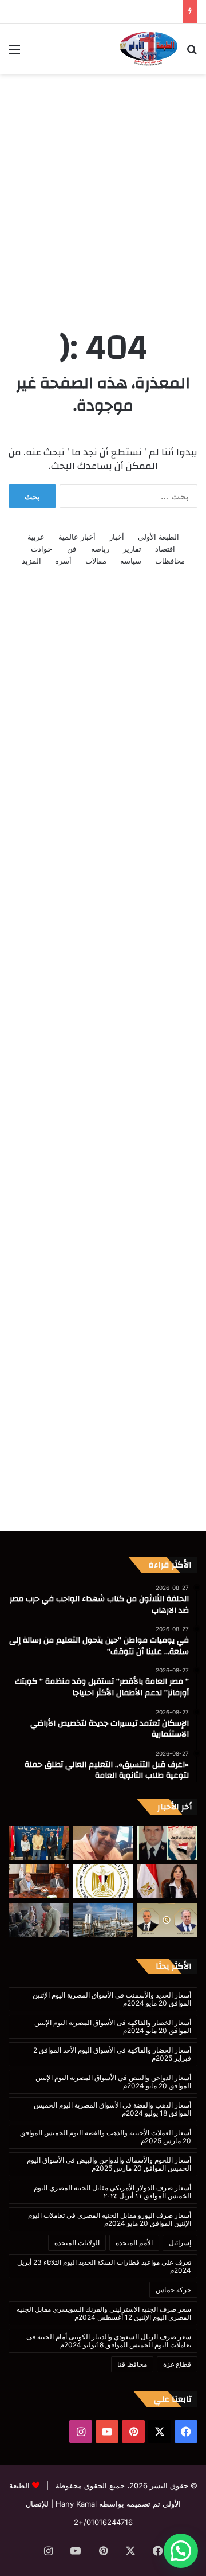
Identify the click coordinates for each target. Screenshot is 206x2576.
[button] (181, 2551)
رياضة (100, 549)
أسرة (63, 561)
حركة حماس (173, 2290)
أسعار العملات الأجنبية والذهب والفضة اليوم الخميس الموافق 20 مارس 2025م (106, 2137)
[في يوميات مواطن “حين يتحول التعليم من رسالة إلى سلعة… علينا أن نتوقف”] (103, 1843)
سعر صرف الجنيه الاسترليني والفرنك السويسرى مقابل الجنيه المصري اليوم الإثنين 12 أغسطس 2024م (104, 2313)
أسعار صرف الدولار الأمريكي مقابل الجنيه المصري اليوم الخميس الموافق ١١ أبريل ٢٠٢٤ (112, 2192)
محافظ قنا (132, 2364)
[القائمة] (14, 53)
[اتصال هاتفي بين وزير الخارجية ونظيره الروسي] (167, 1920)
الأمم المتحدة (134, 2243)
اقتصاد (165, 549)
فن (72, 549)
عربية (36, 537)
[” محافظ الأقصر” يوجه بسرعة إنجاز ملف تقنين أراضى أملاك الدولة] (39, 1881)
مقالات (96, 561)
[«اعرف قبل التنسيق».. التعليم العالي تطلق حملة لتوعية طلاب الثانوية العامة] (103, 1881)
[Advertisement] (103, 189)
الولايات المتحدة (77, 2243)
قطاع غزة (177, 2364)
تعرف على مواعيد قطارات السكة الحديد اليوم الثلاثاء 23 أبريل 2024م (104, 2266)
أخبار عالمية (77, 537)
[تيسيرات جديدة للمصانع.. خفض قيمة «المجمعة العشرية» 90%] (103, 1920)
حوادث (41, 549)
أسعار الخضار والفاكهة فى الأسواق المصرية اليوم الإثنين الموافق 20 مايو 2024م (113, 2026)
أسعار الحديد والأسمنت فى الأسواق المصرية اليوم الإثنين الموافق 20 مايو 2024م (112, 1999)
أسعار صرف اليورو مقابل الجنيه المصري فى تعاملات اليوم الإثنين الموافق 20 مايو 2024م (110, 2219)
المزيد (31, 561)
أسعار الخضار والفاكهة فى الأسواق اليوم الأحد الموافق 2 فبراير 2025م (112, 2054)
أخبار (117, 537)
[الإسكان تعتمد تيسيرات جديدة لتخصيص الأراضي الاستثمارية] (167, 1881)
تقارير (132, 549)
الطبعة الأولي (159, 537)
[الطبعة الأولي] (148, 49)
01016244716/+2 (103, 2522)
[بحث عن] (192, 53)
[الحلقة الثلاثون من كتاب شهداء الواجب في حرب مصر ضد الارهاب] (167, 1843)
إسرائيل (180, 2243)
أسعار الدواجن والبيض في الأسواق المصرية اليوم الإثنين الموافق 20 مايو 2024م (113, 2081)
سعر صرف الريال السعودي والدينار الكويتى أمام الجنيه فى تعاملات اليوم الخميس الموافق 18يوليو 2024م (109, 2341)
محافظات (170, 561)
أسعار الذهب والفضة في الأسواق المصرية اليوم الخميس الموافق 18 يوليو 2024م (112, 2109)
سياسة (131, 561)
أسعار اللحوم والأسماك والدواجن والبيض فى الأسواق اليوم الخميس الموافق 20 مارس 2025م (109, 2164)
